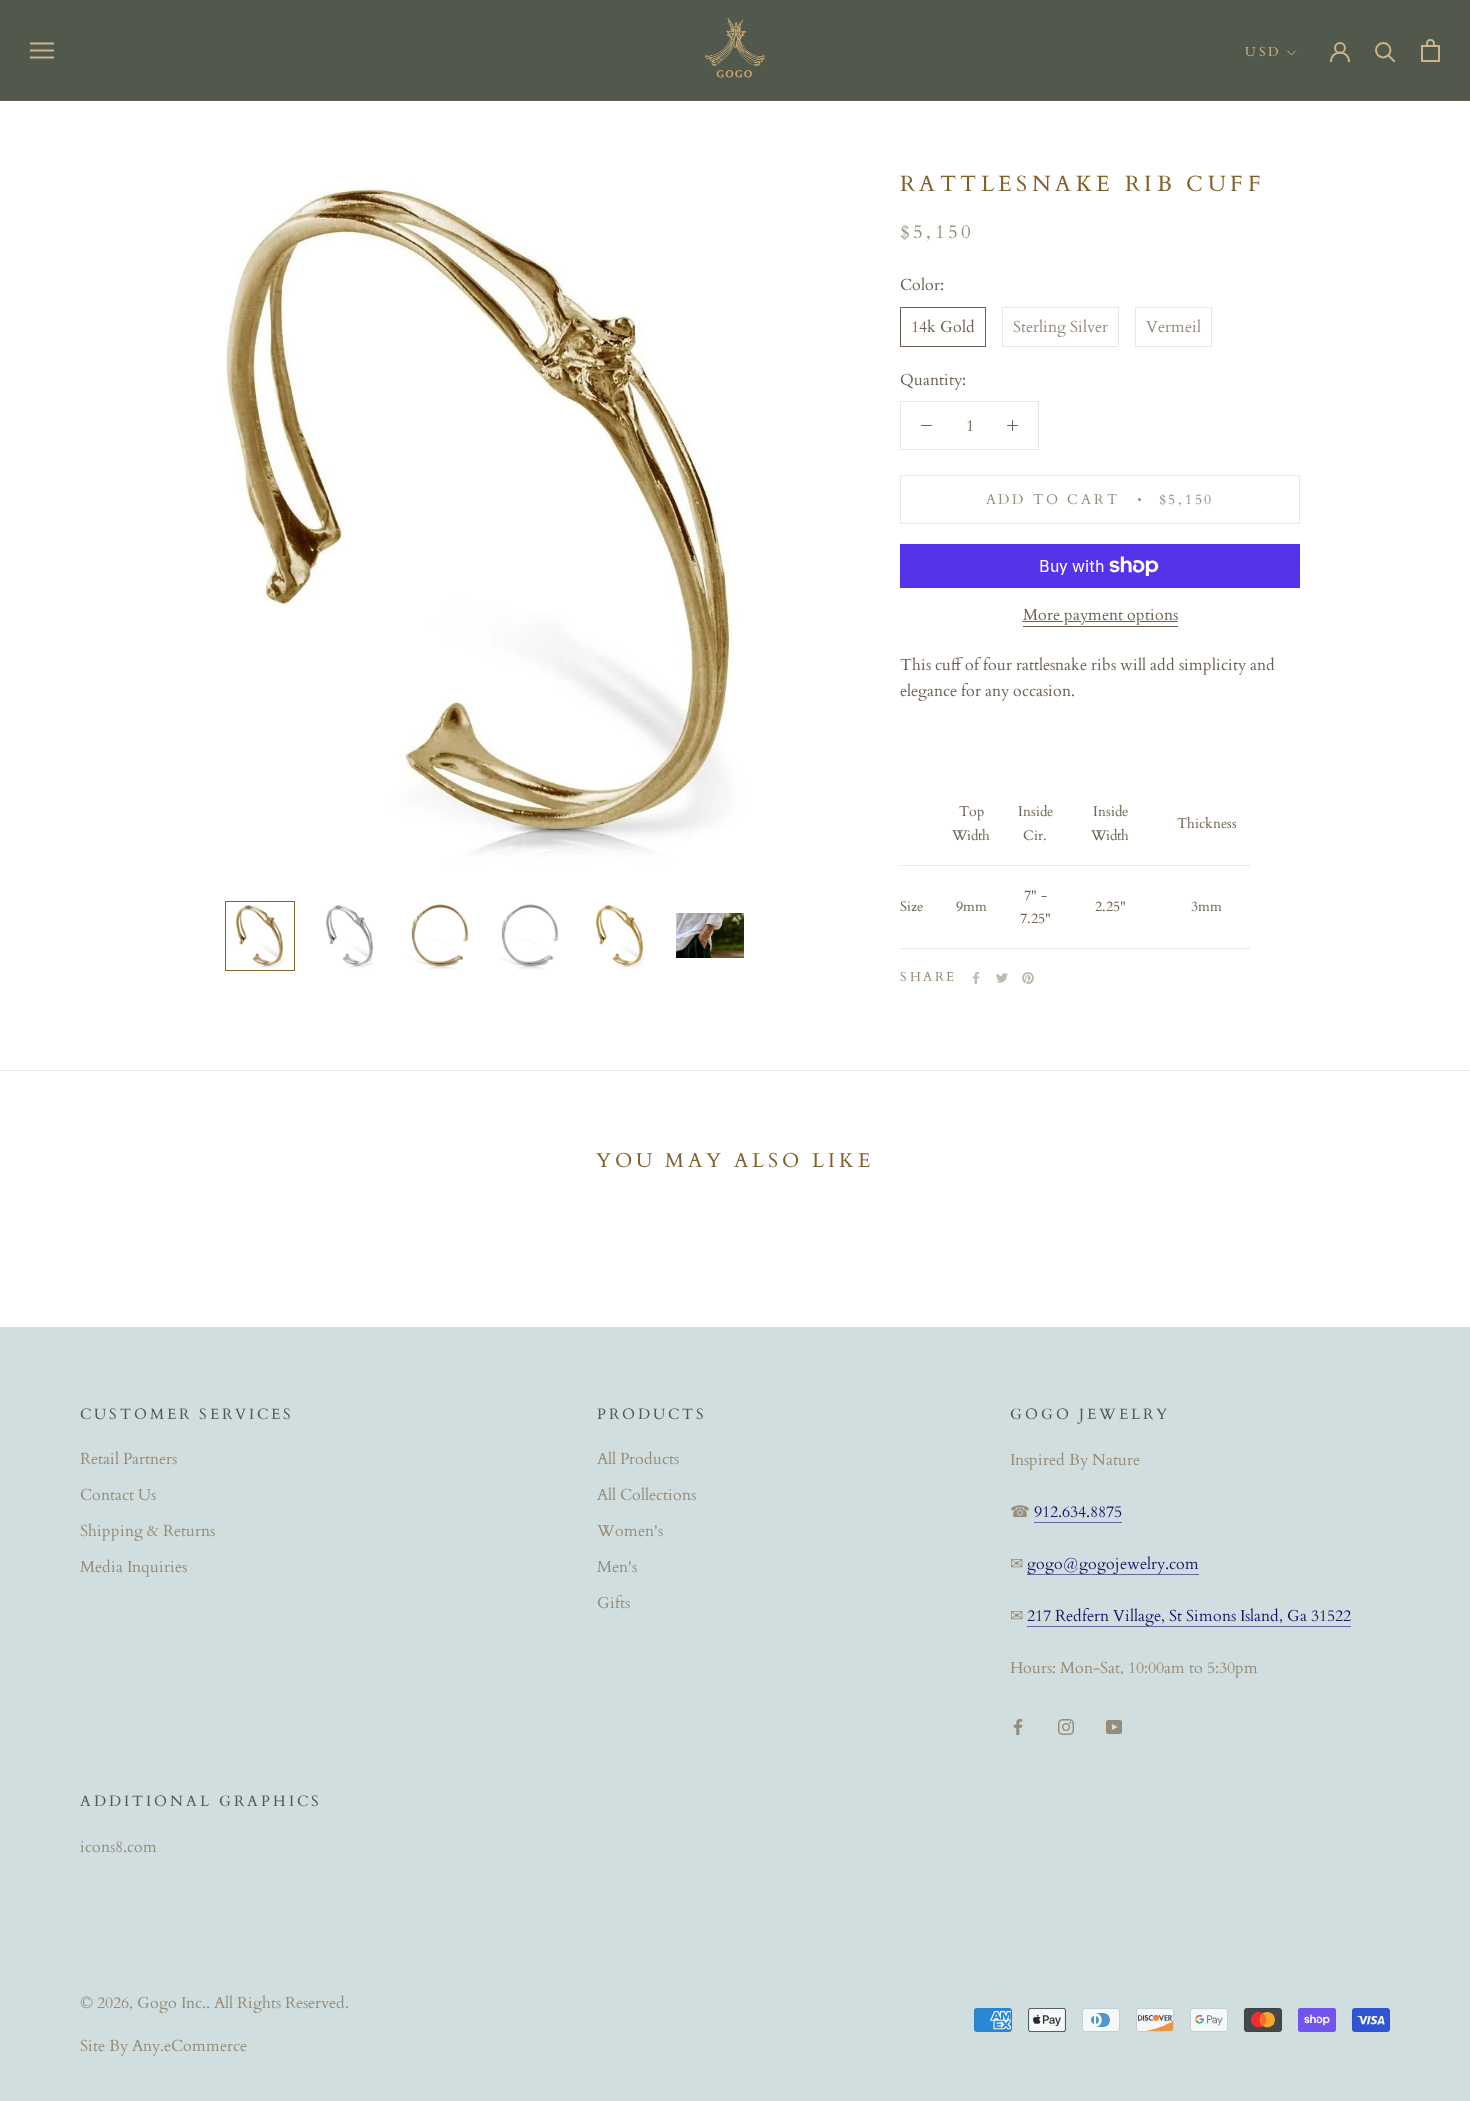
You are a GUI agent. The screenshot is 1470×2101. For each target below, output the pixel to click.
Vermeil (1173, 327)
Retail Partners (128, 1459)
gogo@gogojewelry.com (1113, 1564)
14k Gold (943, 327)
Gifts (613, 1603)
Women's (630, 1531)
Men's (617, 1567)
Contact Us (118, 1495)
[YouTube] (1114, 1726)
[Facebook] (976, 978)
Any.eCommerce (189, 2046)
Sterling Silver (1060, 327)
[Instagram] (1066, 1726)
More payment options (1100, 615)
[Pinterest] (1028, 978)
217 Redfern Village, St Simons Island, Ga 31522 (1189, 1616)
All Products (638, 1459)
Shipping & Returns (147, 1531)
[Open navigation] (42, 50)
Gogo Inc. (171, 2003)
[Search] (1385, 50)
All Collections (646, 1495)
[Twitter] (1002, 978)
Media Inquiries (133, 1567)
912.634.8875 (1078, 1512)
